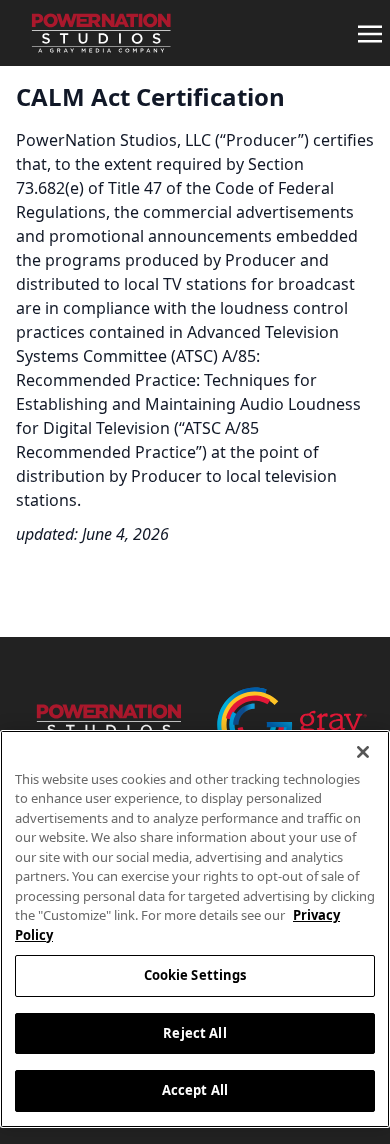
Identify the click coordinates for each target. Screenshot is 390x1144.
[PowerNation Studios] (96, 33)
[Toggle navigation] (370, 32)
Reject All (194, 1033)
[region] (195, 929)
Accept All (195, 1090)
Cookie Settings (195, 975)
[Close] (363, 752)
